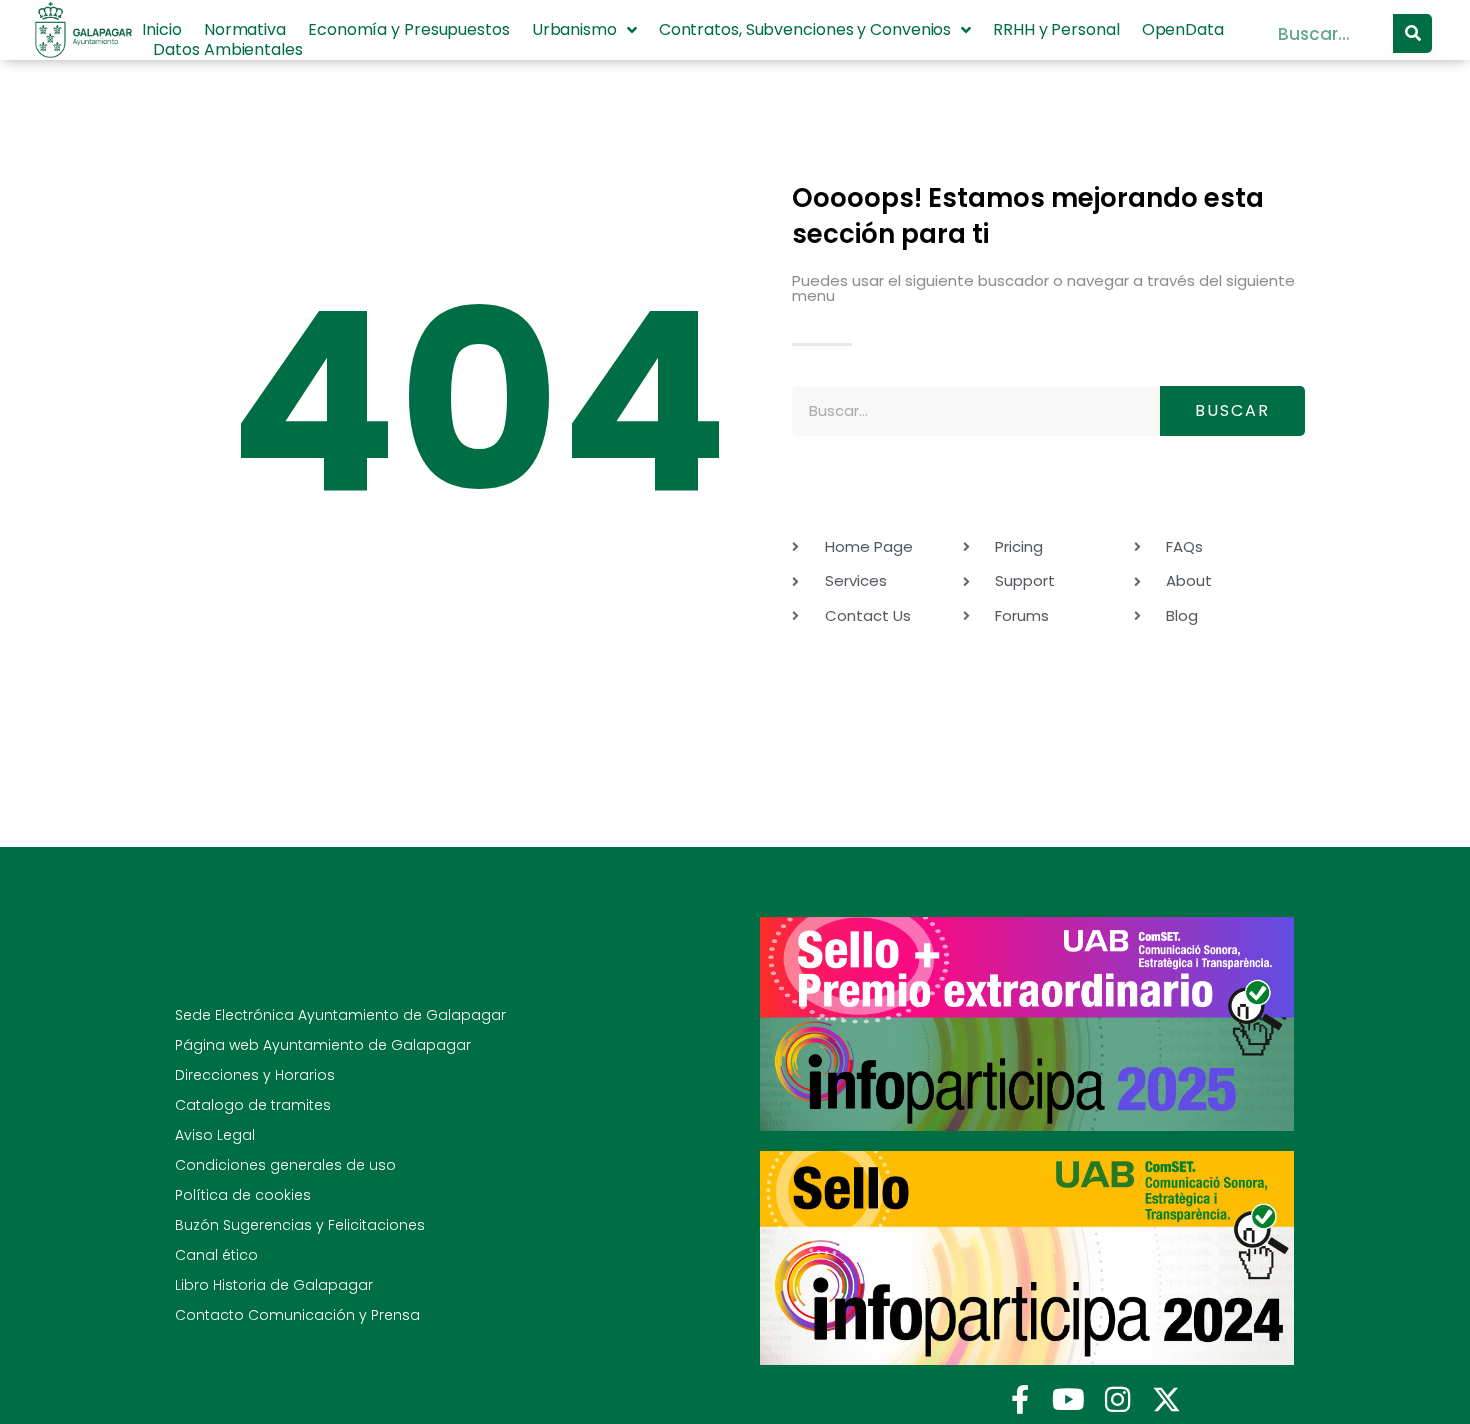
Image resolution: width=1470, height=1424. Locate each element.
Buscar (1232, 410)
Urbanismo (574, 30)
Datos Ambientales (227, 50)
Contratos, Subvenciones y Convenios (805, 30)
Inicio (161, 30)
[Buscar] (1412, 33)
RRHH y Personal (1056, 30)
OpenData (1183, 30)
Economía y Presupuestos (409, 30)
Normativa (245, 30)
